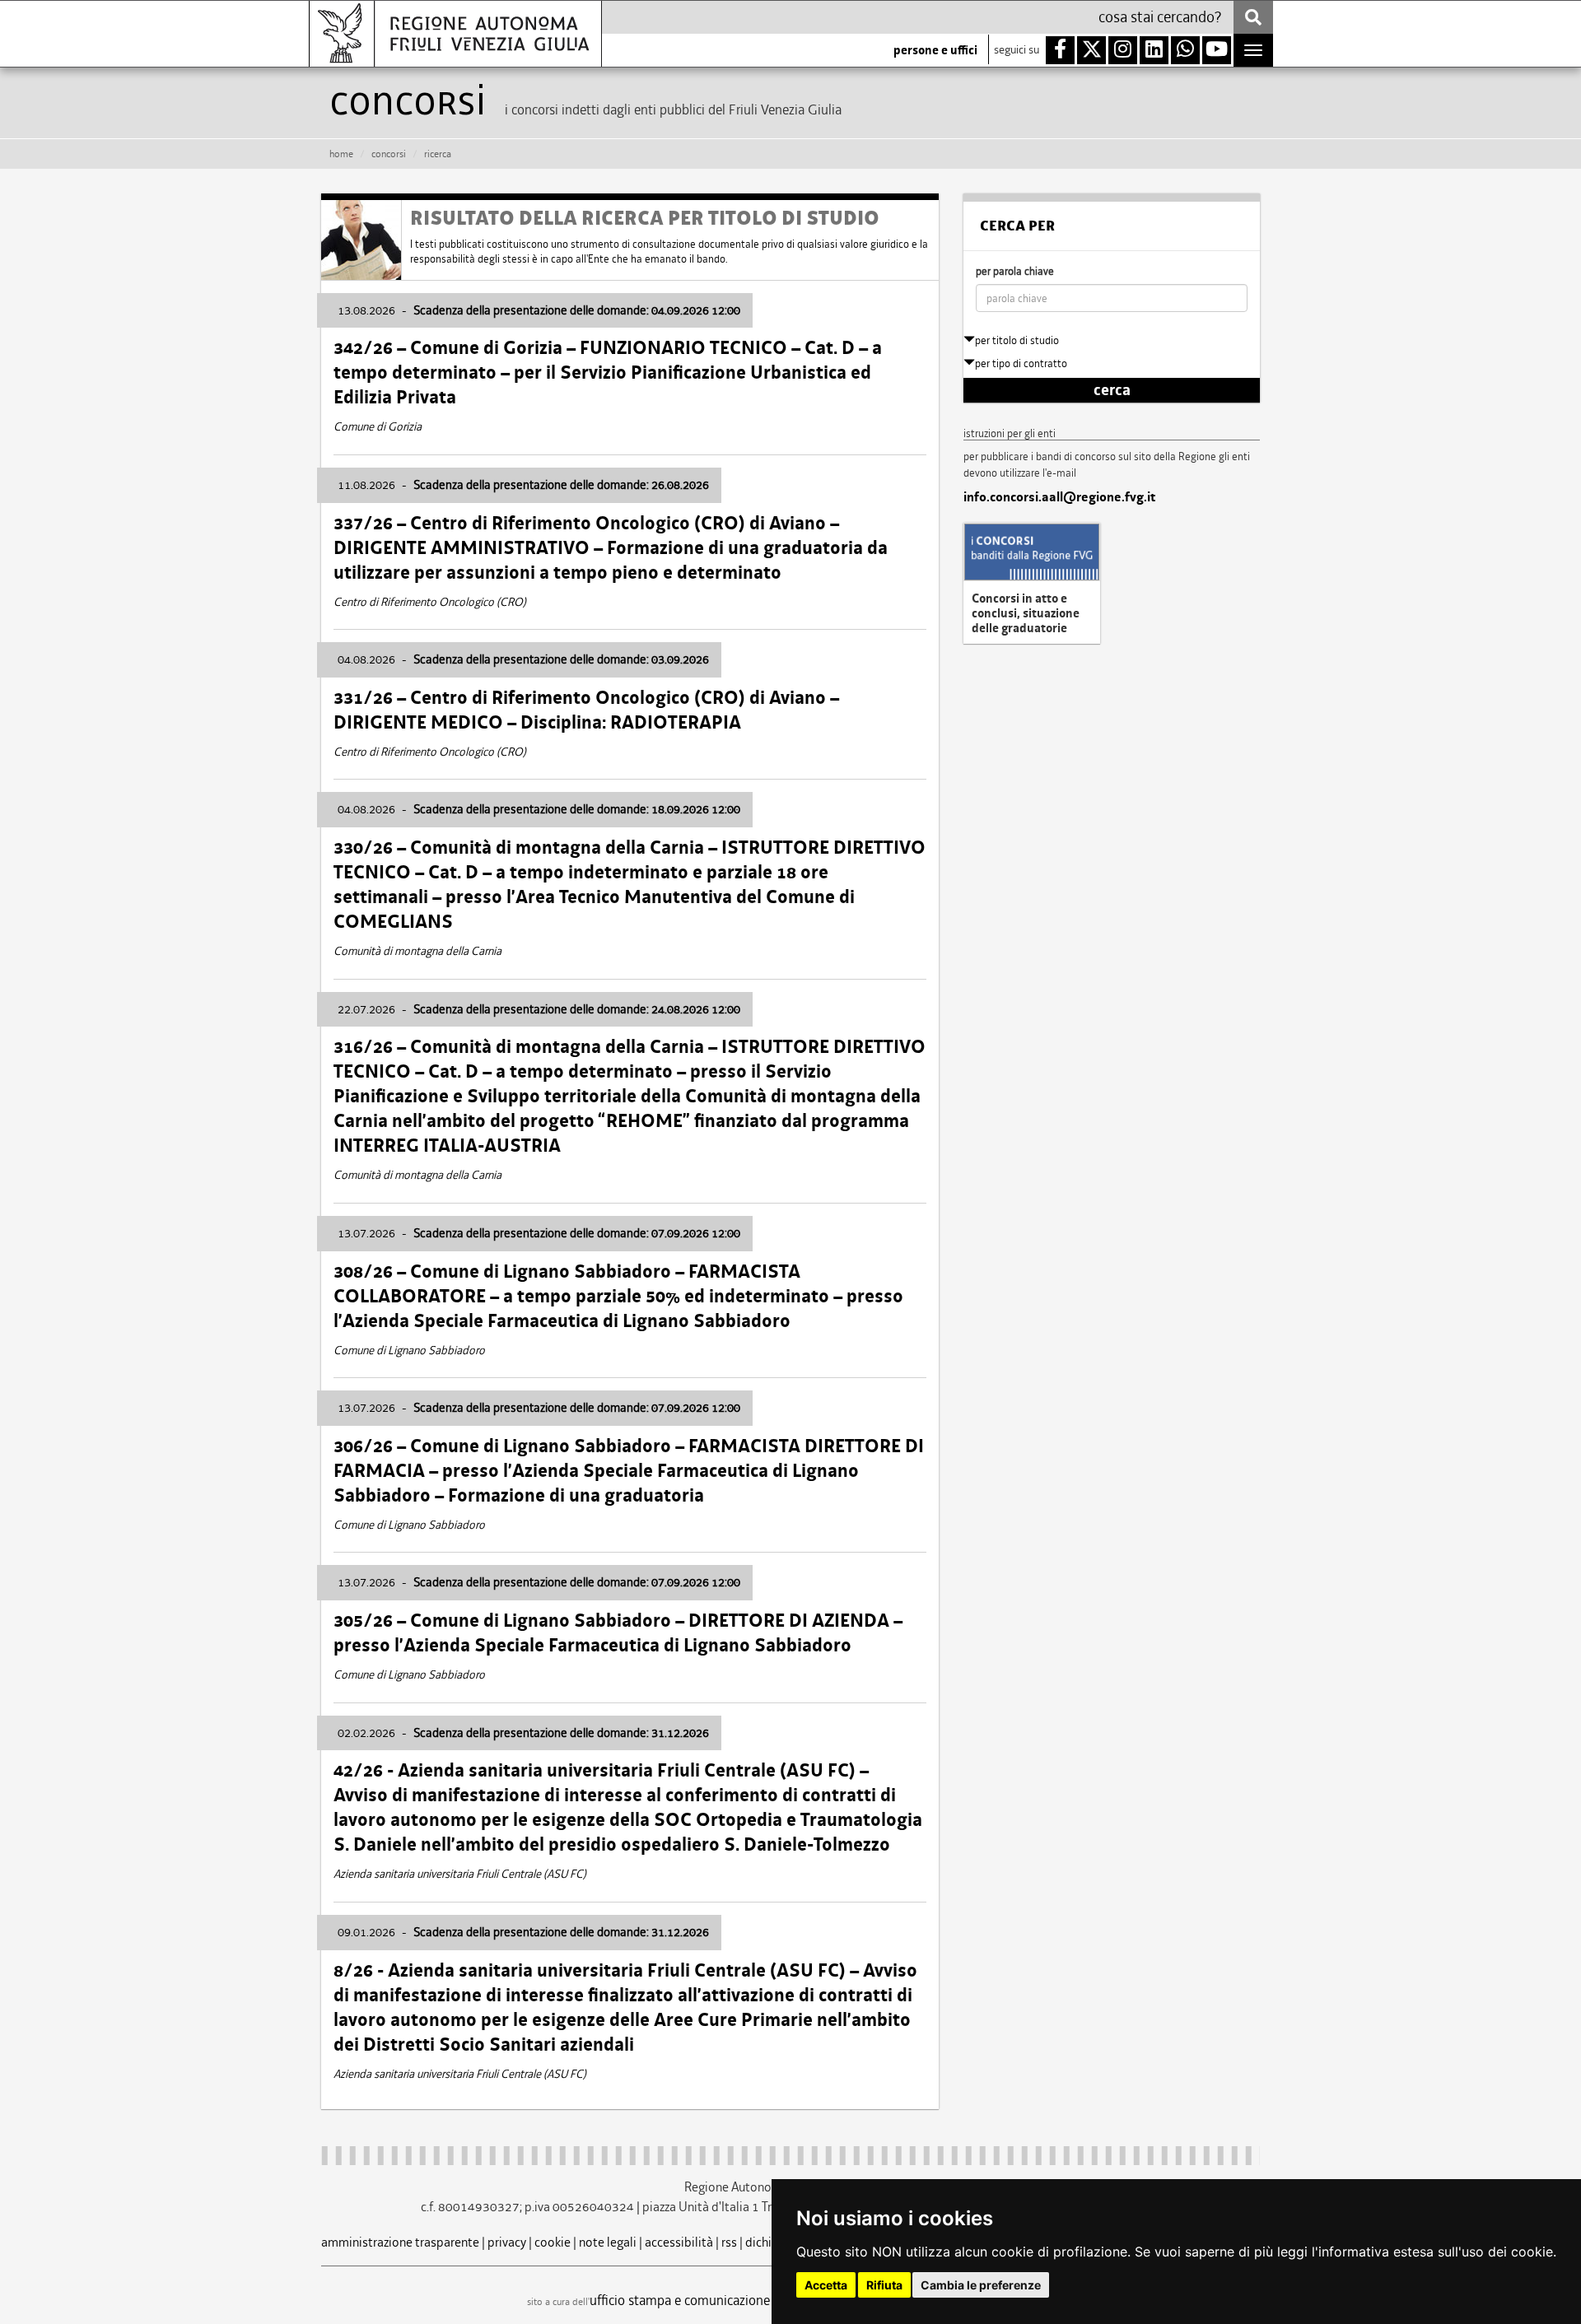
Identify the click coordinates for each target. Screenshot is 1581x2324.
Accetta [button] (826, 2285)
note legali (608, 2242)
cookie (553, 2242)
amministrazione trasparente (400, 2242)
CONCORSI (389, 154)
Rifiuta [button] (884, 2285)
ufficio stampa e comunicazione (680, 2300)
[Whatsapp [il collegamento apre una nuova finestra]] (1185, 50)
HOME (341, 154)
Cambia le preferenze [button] (981, 2285)
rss (729, 2242)
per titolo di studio (1017, 340)
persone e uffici (935, 50)
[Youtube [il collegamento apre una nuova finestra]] (1217, 50)
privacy (507, 2242)
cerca (1112, 390)
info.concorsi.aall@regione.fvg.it (1059, 497)
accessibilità (679, 2242)
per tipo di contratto (1021, 363)
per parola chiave (1015, 271)
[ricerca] (1253, 17)
